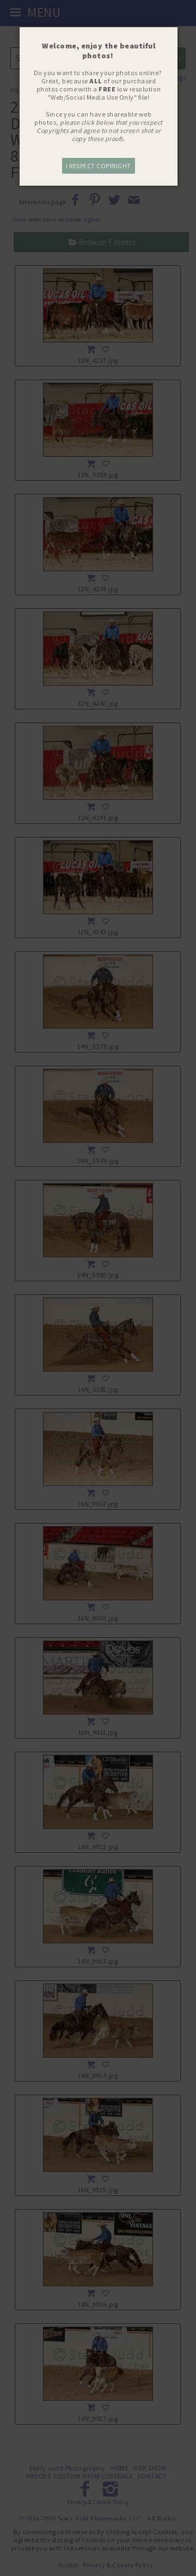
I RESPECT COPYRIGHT (99, 166)
